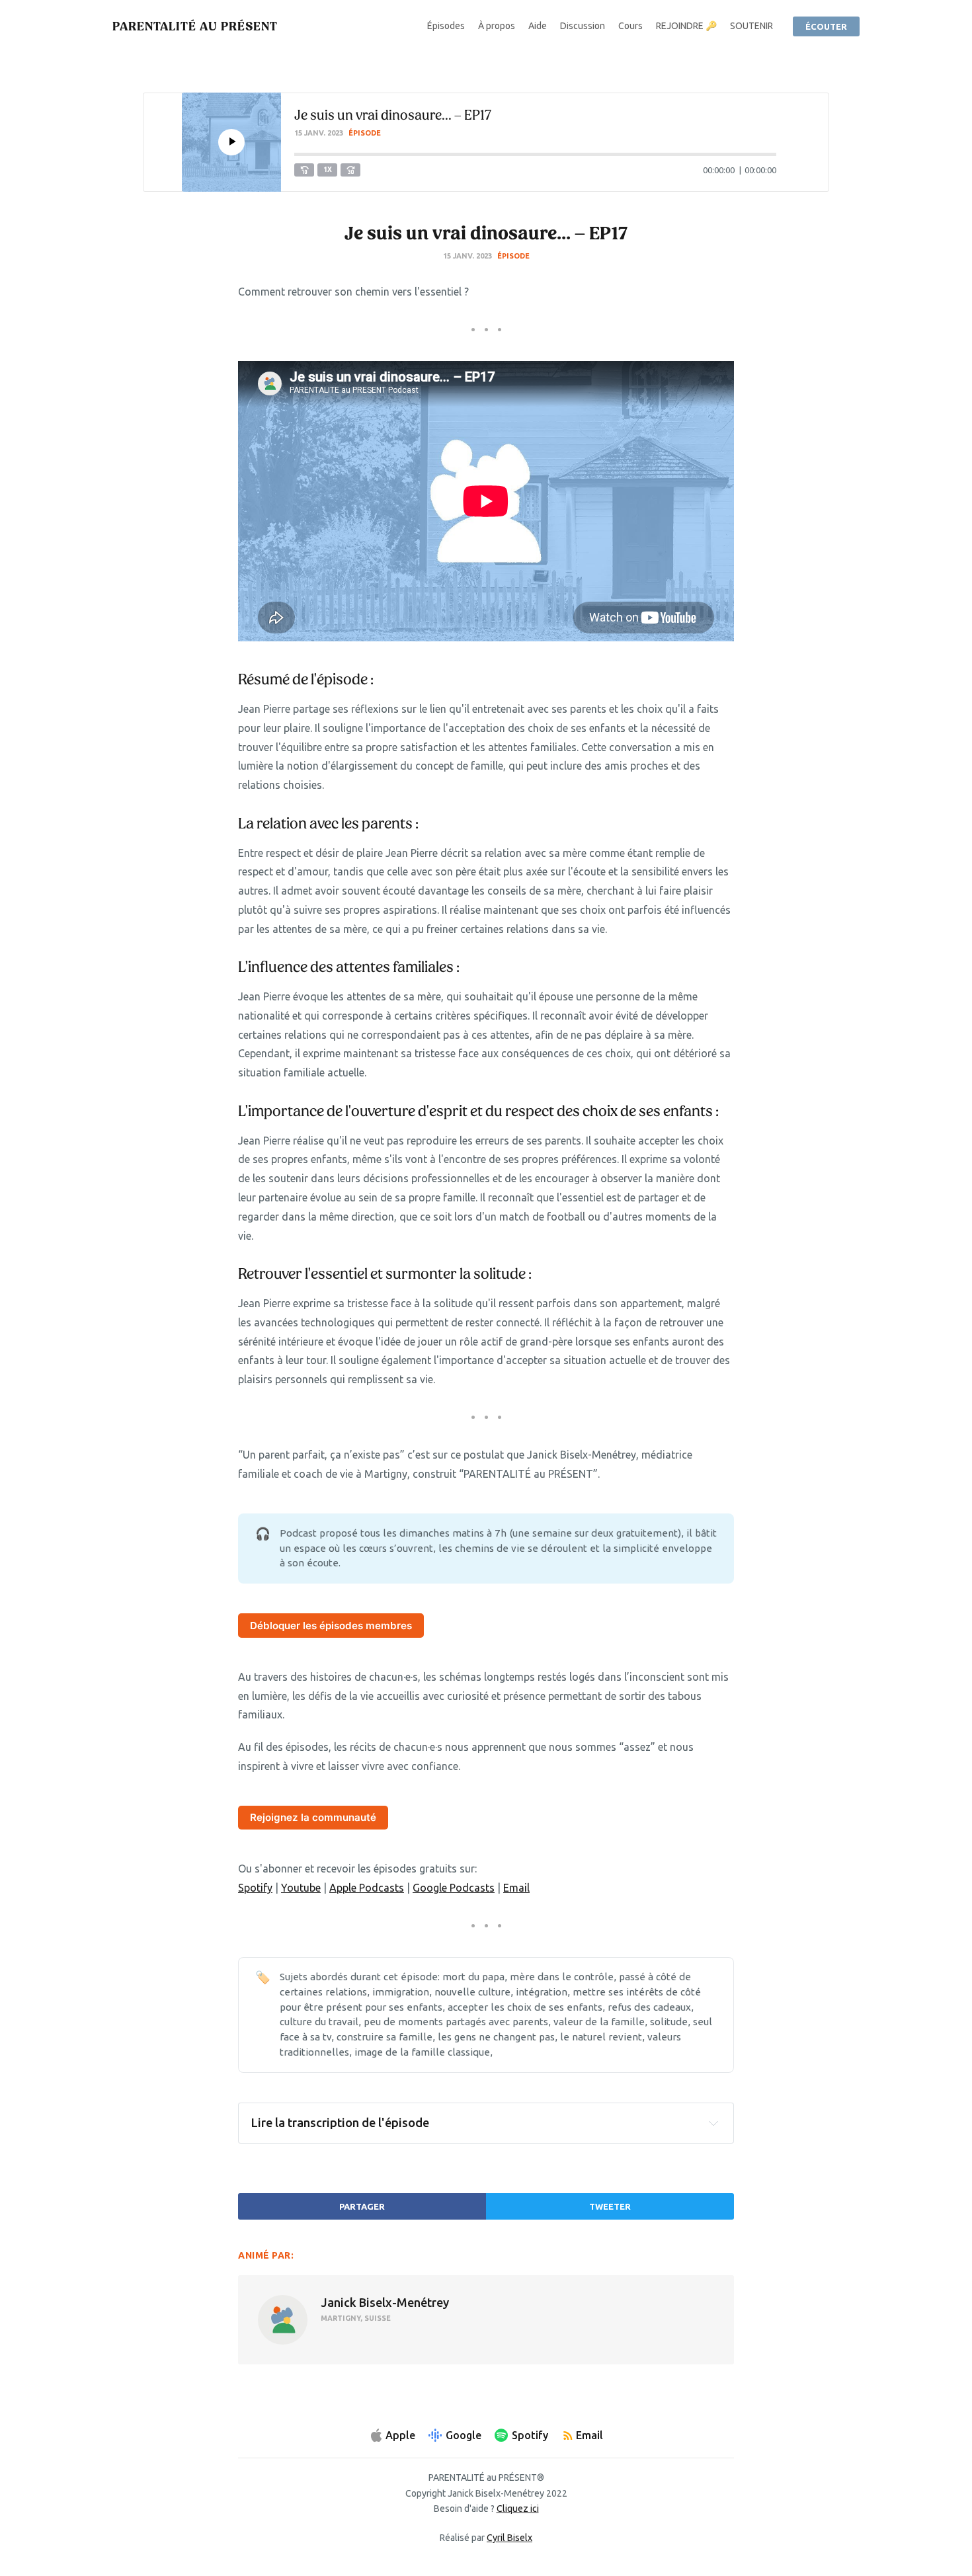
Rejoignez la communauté (313, 1817)
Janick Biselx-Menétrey (385, 2302)
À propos (497, 26)
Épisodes (446, 26)
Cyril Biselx (509, 2538)
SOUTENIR (751, 26)
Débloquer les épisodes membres (331, 1626)
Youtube (301, 1888)
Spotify (255, 1888)
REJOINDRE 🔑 (686, 26)
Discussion (583, 26)
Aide (538, 26)
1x (328, 170)
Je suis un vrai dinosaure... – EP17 (393, 115)
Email (516, 1888)
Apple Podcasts (367, 1888)
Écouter (826, 26)
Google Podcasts (454, 1888)
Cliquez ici (518, 2509)
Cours (630, 26)
